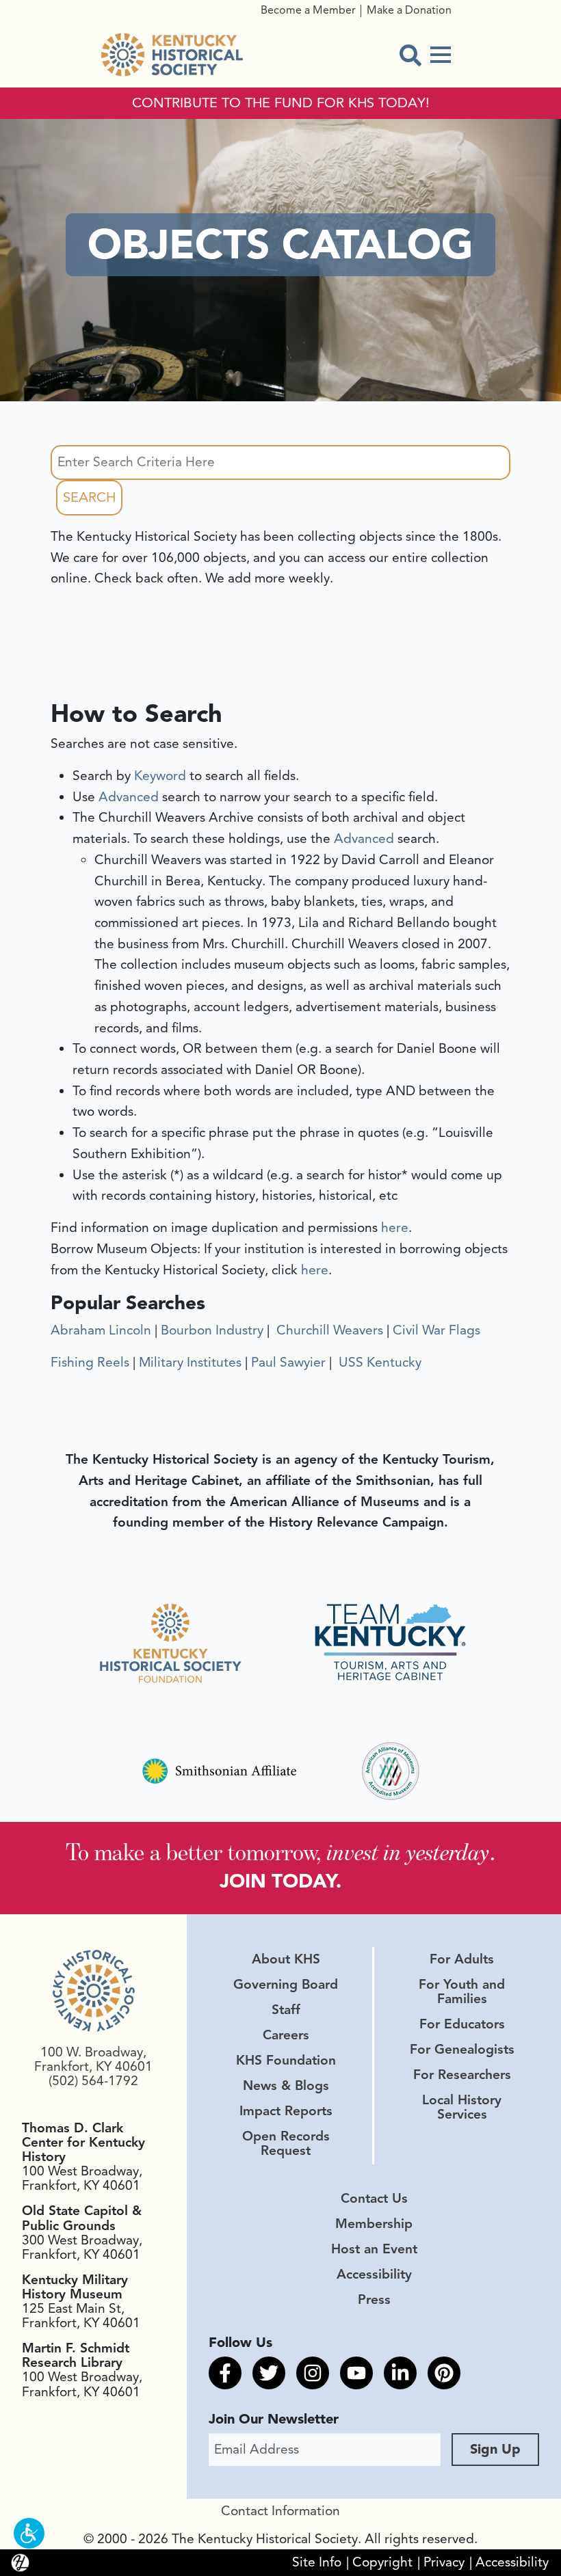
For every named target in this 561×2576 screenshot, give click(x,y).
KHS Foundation (286, 2061)
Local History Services (462, 2107)
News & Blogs (286, 2086)
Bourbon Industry (212, 1330)
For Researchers (462, 2075)
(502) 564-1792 (93, 2081)
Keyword (160, 776)
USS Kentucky (378, 1363)
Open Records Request (286, 2144)
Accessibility (374, 2275)
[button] (29, 2533)
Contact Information (280, 2511)
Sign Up (495, 2449)
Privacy (444, 2562)
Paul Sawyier (288, 1363)
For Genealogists (462, 2050)
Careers (286, 2035)
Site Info (317, 2562)
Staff (286, 2010)
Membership (374, 2224)
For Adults (462, 1959)
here (395, 1228)
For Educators (462, 2024)
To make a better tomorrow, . (280, 1852)
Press (374, 2300)
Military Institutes (190, 1363)
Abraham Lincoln (101, 1330)
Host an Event (374, 2249)
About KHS (286, 1959)
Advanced (129, 797)
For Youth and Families (462, 1992)
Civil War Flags (436, 1330)
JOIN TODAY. (280, 1881)
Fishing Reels (90, 1363)
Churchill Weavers (328, 1330)
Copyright (382, 2562)
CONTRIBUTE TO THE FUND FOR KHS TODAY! (281, 103)
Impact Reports (286, 2111)
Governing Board (286, 1985)
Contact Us (374, 2199)
